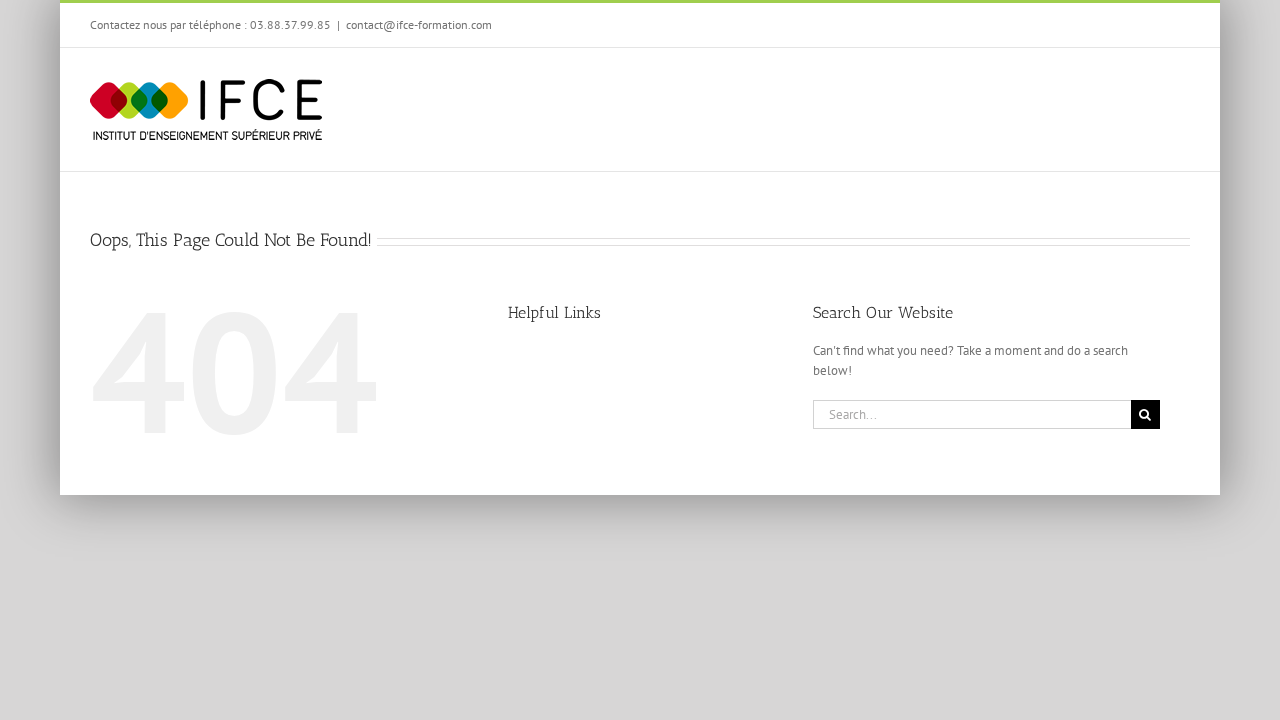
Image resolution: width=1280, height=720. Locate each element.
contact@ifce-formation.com (419, 24)
